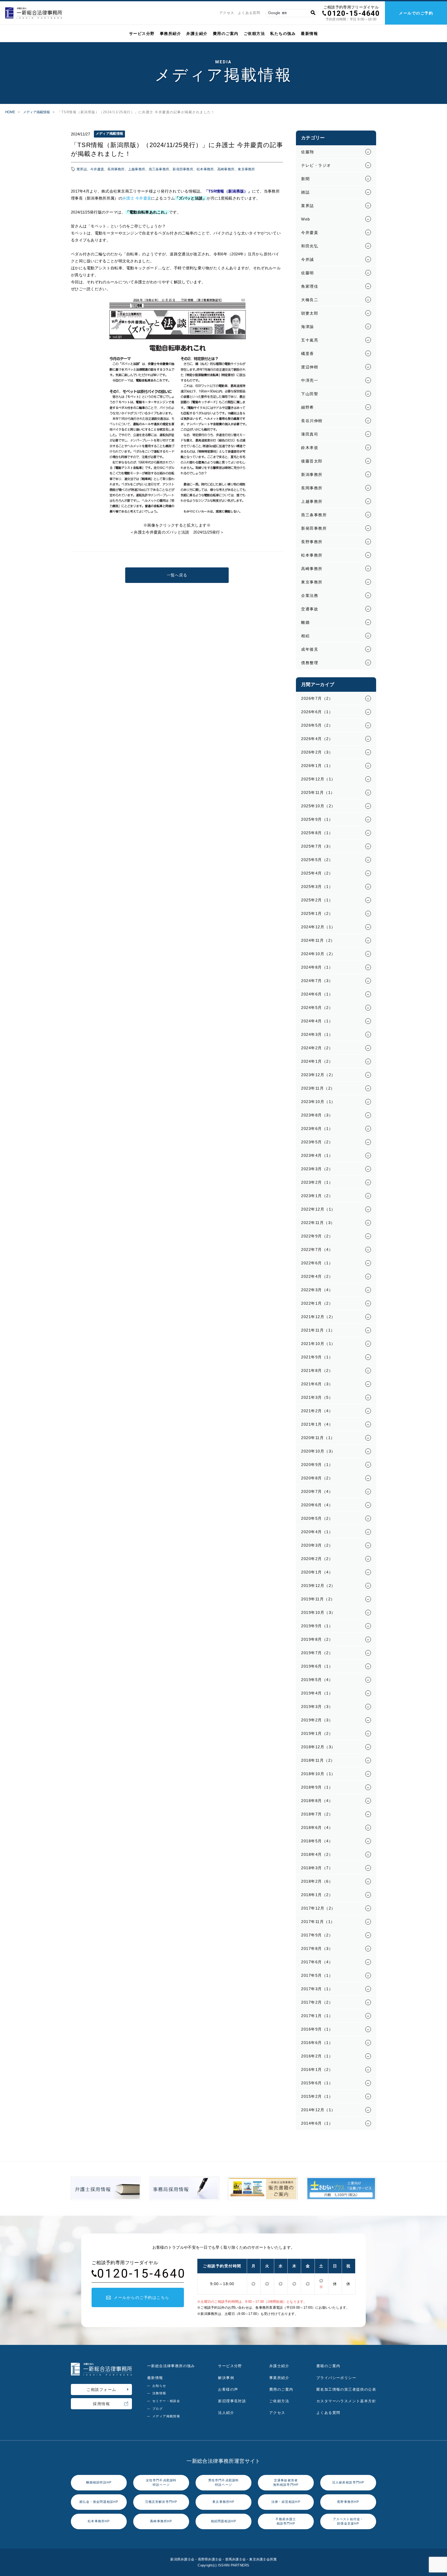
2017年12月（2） (318, 1908)
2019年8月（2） (317, 1639)
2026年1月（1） (317, 766)
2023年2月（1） (317, 1182)
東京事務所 (246, 169)
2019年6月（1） (317, 1666)
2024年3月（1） (317, 1034)
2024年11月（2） (318, 940)
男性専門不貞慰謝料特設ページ (224, 2483)
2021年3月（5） (317, 1397)
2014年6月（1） (317, 2123)
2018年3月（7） (317, 1868)
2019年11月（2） (318, 1599)
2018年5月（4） (317, 1841)
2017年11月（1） (318, 1922)
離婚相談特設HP (99, 2482)
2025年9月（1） (317, 819)
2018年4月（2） (317, 1854)
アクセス (227, 13)
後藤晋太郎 (312, 461)
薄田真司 (310, 434)
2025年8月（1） (317, 833)
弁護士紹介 (197, 33)
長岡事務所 (116, 169)
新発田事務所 (183, 169)
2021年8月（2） (317, 1370)
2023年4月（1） (317, 1155)
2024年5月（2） (317, 1008)
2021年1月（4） (317, 1424)
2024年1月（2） (317, 1061)
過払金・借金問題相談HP (99, 2502)
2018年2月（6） (317, 1881)
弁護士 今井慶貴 (137, 198)
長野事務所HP (348, 2502)
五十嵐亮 (310, 340)
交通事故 (310, 609)
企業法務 (310, 595)
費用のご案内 (226, 33)
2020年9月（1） (317, 1465)
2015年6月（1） (317, 2083)
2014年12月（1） (318, 2110)
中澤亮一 (310, 380)
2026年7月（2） (317, 698)
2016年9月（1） (317, 2029)
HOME (10, 112)
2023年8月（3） (317, 1115)
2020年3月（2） (317, 1545)
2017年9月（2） (317, 1935)
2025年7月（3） (317, 846)
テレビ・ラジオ (316, 165)
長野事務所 (312, 542)
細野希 (308, 407)
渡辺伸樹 (310, 367)
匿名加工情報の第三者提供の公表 (346, 2389)
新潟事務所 (312, 474)
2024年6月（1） (317, 994)
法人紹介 (226, 2413)
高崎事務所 (226, 169)
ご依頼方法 (254, 33)
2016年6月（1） (317, 2043)
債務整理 (310, 663)
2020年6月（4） (317, 1505)
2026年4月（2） (317, 739)
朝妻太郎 (310, 313)
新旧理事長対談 (232, 2401)
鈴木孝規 (310, 448)
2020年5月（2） (317, 1518)
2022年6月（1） (317, 1263)
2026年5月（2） (317, 725)
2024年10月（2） (318, 954)
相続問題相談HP (224, 2521)
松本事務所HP (99, 2521)
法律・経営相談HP (286, 2502)
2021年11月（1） (318, 1330)
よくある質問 (249, 13)
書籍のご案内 (328, 2366)
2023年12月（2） (318, 1075)
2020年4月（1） (317, 1532)
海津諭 (308, 327)
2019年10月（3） (318, 1612)
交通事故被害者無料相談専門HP (286, 2483)
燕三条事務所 (159, 169)
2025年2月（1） (317, 900)
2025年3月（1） (317, 887)
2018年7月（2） (317, 1814)
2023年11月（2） (318, 1088)
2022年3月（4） (317, 1290)
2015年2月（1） (317, 2096)
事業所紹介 (279, 2378)
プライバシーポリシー (336, 2378)
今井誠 (308, 259)
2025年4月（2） (317, 873)
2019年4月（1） (317, 1693)
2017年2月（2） (317, 2002)
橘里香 (308, 354)
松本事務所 (205, 169)
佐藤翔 (308, 152)
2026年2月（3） (317, 752)
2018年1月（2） (317, 1895)
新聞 (305, 179)
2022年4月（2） (317, 1276)
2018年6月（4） (317, 1827)
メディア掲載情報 (36, 112)
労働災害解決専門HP (161, 2502)
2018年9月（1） (317, 1787)
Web (306, 219)
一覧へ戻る (177, 575)
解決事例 (226, 2378)
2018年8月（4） (317, 1801)
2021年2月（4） (317, 1411)
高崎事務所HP (161, 2521)
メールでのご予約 (416, 13)
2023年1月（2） (317, 1196)
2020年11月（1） (318, 1438)
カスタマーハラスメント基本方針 (346, 2401)
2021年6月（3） (317, 1384)
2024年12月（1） (318, 927)
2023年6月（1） (317, 1129)
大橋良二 (310, 300)
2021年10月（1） (318, 1344)
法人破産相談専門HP (348, 2482)
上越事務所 (137, 169)
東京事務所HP (223, 2502)
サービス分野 (142, 33)
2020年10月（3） (318, 1451)
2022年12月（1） (318, 1209)
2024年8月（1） (317, 967)
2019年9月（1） (317, 1626)
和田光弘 (310, 246)
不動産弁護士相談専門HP (286, 2521)
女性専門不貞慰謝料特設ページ (161, 2483)
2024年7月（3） (317, 981)
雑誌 (305, 192)
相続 (305, 636)
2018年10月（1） (318, 1774)
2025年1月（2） (317, 913)
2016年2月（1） (317, 2056)
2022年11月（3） (318, 1223)
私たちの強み (283, 33)
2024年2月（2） (317, 1048)
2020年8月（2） (317, 1478)
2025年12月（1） (318, 779)
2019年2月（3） (317, 1720)
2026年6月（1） (317, 712)
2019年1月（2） (317, 1733)
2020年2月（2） (317, 1559)
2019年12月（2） (318, 1586)
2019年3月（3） (317, 1707)
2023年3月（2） (317, 1169)
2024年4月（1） (317, 1021)
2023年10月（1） (318, 1102)
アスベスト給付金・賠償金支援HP (348, 2521)
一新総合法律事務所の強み (171, 2366)
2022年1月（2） (317, 1303)
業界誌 (82, 169)
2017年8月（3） (317, 1948)
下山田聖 (310, 394)
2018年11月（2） (318, 1760)
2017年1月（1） (317, 2016)
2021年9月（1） (317, 1357)
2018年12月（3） (318, 1747)
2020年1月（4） (317, 1572)
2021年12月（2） (318, 1317)
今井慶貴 (97, 169)
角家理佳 (310, 286)
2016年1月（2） (317, 2069)
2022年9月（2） (317, 1236)
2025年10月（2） (318, 806)
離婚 (305, 622)
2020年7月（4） (317, 1491)
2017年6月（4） (317, 1962)
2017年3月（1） (317, 1989)
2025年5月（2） (317, 860)
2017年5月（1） (317, 1975)
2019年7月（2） (317, 1653)
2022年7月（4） (317, 1249)
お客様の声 (228, 2389)
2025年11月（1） (318, 792)
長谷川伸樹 (312, 421)
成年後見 (310, 649)
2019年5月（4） (317, 1680)
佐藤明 (308, 273)
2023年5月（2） (317, 1142)
